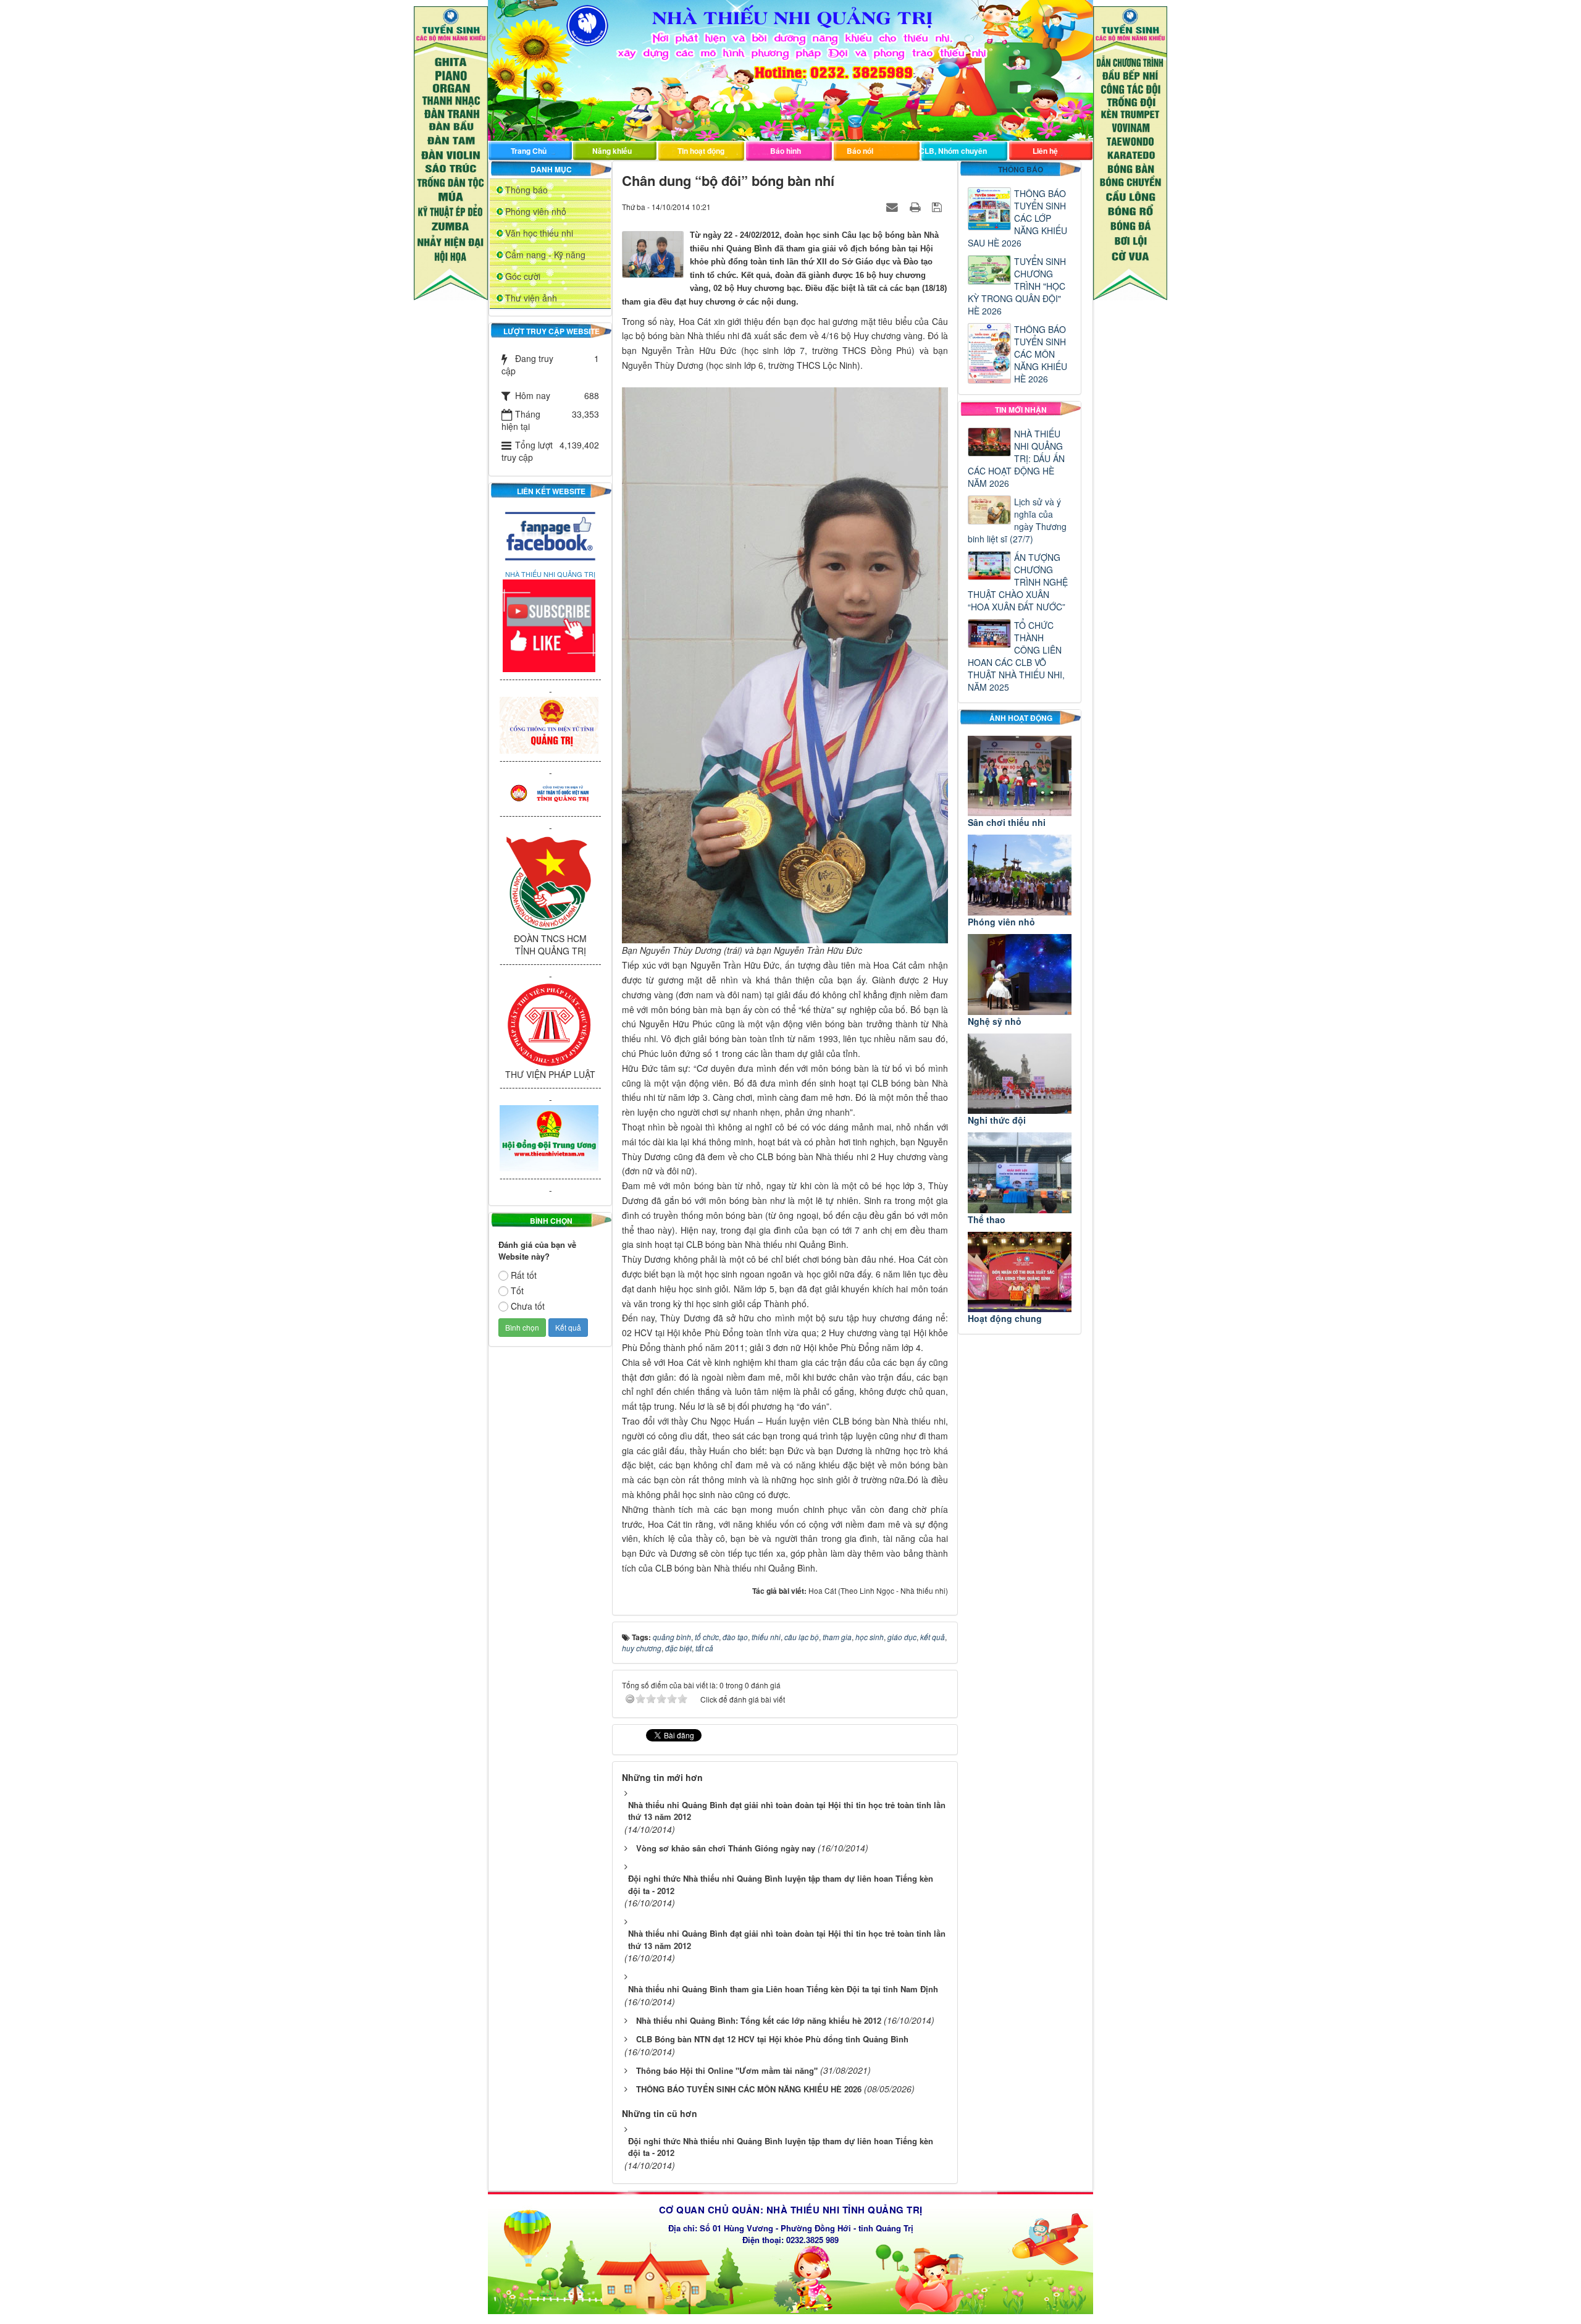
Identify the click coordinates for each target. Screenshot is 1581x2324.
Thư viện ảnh (531, 298)
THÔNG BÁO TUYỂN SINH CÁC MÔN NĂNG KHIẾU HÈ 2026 (1041, 354)
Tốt (517, 1290)
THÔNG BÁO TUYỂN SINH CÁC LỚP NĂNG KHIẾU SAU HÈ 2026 (1017, 218)
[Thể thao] (1020, 1173)
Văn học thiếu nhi (539, 233)
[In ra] (916, 206)
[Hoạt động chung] (1020, 1272)
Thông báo (526, 190)
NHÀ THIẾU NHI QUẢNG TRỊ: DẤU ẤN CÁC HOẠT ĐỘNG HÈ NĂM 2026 (1016, 458)
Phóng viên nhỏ (536, 211)
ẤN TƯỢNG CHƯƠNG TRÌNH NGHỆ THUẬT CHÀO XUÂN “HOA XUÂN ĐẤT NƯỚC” (1018, 582)
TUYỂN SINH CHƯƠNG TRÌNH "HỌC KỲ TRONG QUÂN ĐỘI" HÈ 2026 (1017, 286)
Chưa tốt (528, 1306)
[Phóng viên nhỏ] (1020, 875)
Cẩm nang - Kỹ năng (545, 255)
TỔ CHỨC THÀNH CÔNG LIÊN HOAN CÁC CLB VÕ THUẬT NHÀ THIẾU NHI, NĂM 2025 (1016, 656)
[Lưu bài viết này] (938, 206)
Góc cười (523, 276)
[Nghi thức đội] (1020, 1074)
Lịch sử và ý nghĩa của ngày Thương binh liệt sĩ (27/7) (1017, 520)
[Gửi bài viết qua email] (894, 206)
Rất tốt (524, 1275)
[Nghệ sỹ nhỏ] (1020, 975)
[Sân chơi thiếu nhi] (1020, 776)
